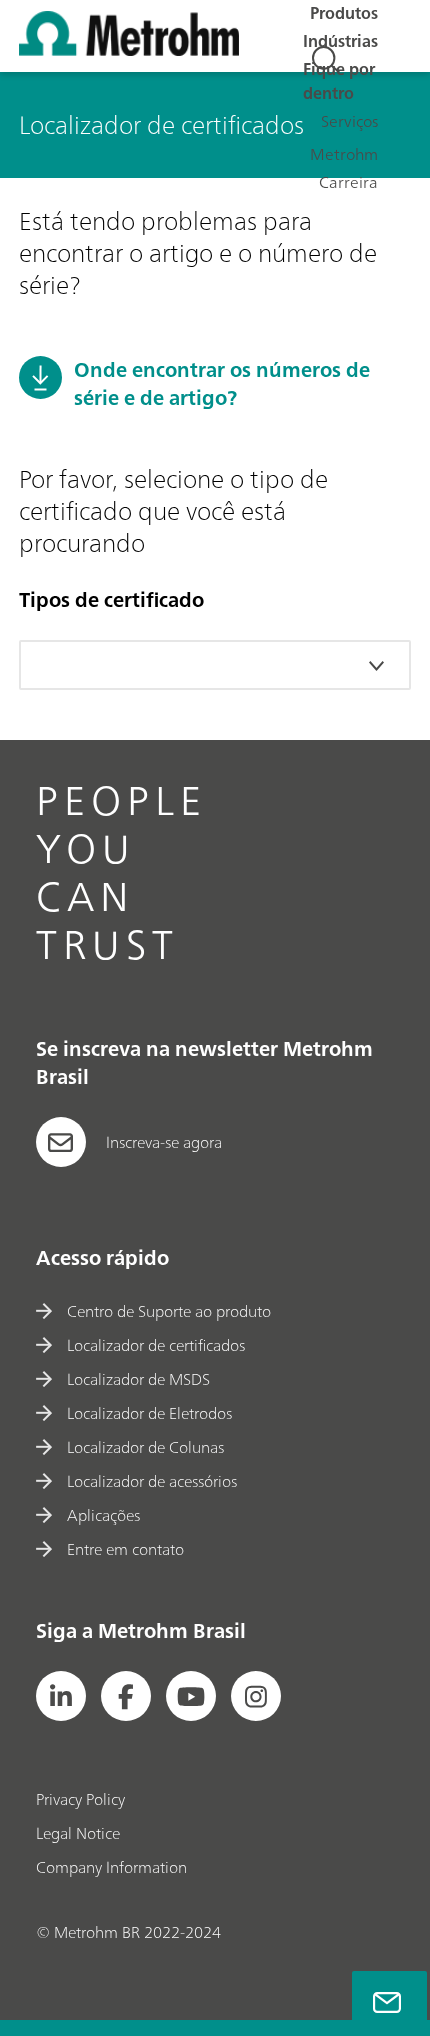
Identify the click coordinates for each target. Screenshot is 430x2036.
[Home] (129, 50)
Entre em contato (125, 1549)
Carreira (348, 182)
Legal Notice (78, 1833)
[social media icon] (61, 1696)
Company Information (111, 1867)
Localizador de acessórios (152, 1481)
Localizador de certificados (156, 1345)
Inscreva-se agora (164, 1142)
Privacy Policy (80, 1799)
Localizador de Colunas (145, 1447)
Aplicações (103, 1515)
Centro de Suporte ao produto (169, 1311)
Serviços (349, 121)
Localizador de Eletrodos (149, 1413)
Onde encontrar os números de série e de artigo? (222, 383)
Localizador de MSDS (138, 1379)
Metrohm (344, 154)
